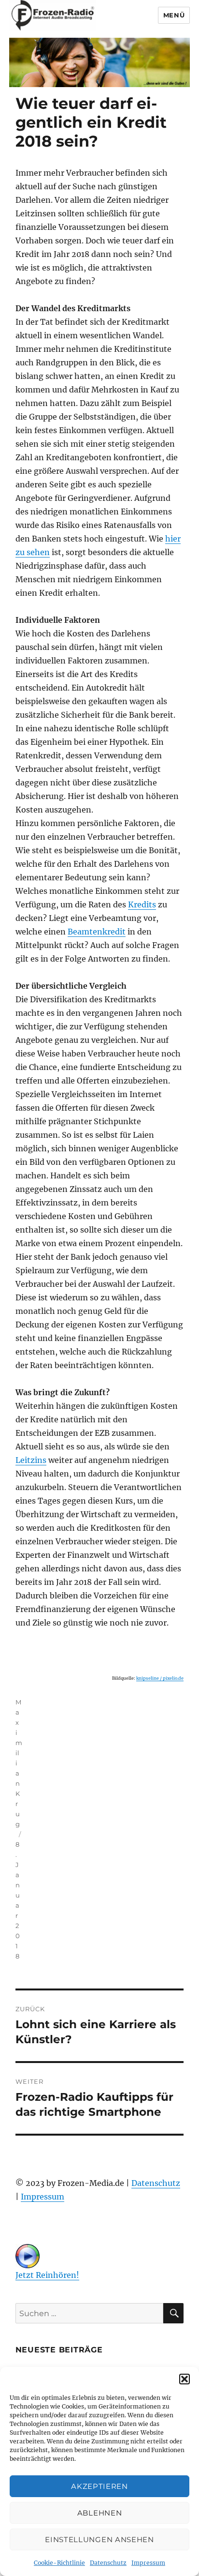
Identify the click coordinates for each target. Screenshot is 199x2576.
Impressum (148, 2563)
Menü (174, 15)
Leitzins (31, 1460)
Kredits (142, 904)
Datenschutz (108, 2563)
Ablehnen (100, 2513)
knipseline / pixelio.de (160, 1678)
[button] (185, 2379)
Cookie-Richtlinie (59, 2563)
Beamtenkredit (97, 932)
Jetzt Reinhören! (47, 2275)
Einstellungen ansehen (99, 2539)
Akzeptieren (99, 2486)
